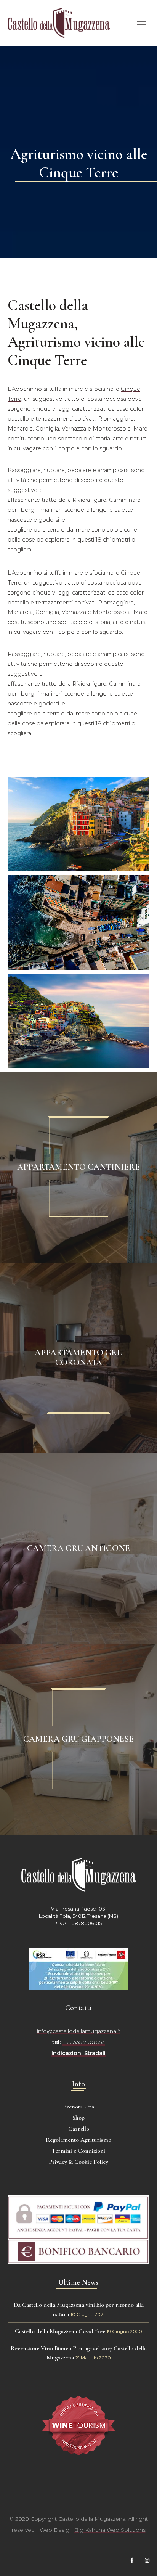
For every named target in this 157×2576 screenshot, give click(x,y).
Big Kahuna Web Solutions (110, 2530)
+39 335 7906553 (83, 2042)
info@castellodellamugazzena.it (79, 2031)
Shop (78, 2118)
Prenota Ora (78, 2107)
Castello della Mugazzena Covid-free (60, 2331)
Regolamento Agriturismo (78, 2140)
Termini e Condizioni (78, 2151)
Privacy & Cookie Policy (78, 2162)
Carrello (79, 2129)
